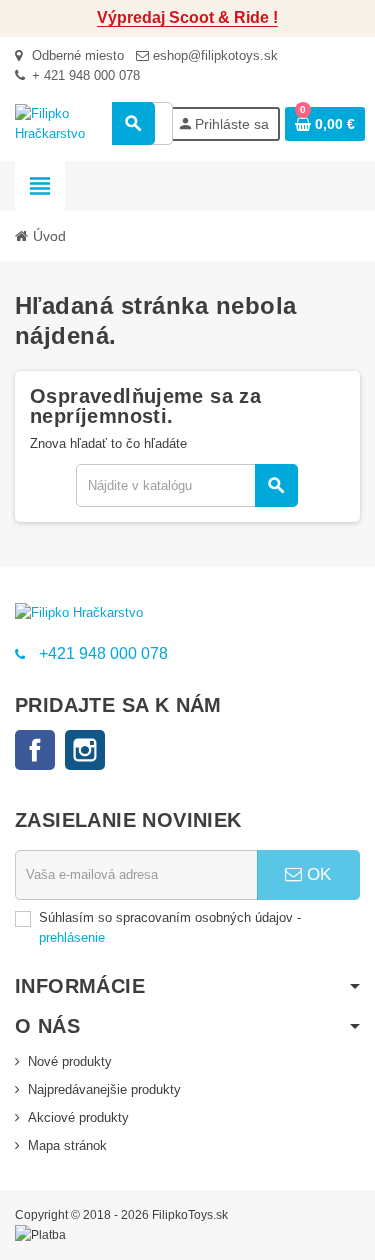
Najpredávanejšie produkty (104, 1089)
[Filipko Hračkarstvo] (67, 122)
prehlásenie (72, 937)
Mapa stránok (67, 1145)
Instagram (85, 750)
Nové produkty (70, 1061)
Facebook (35, 750)
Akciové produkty (78, 1117)
